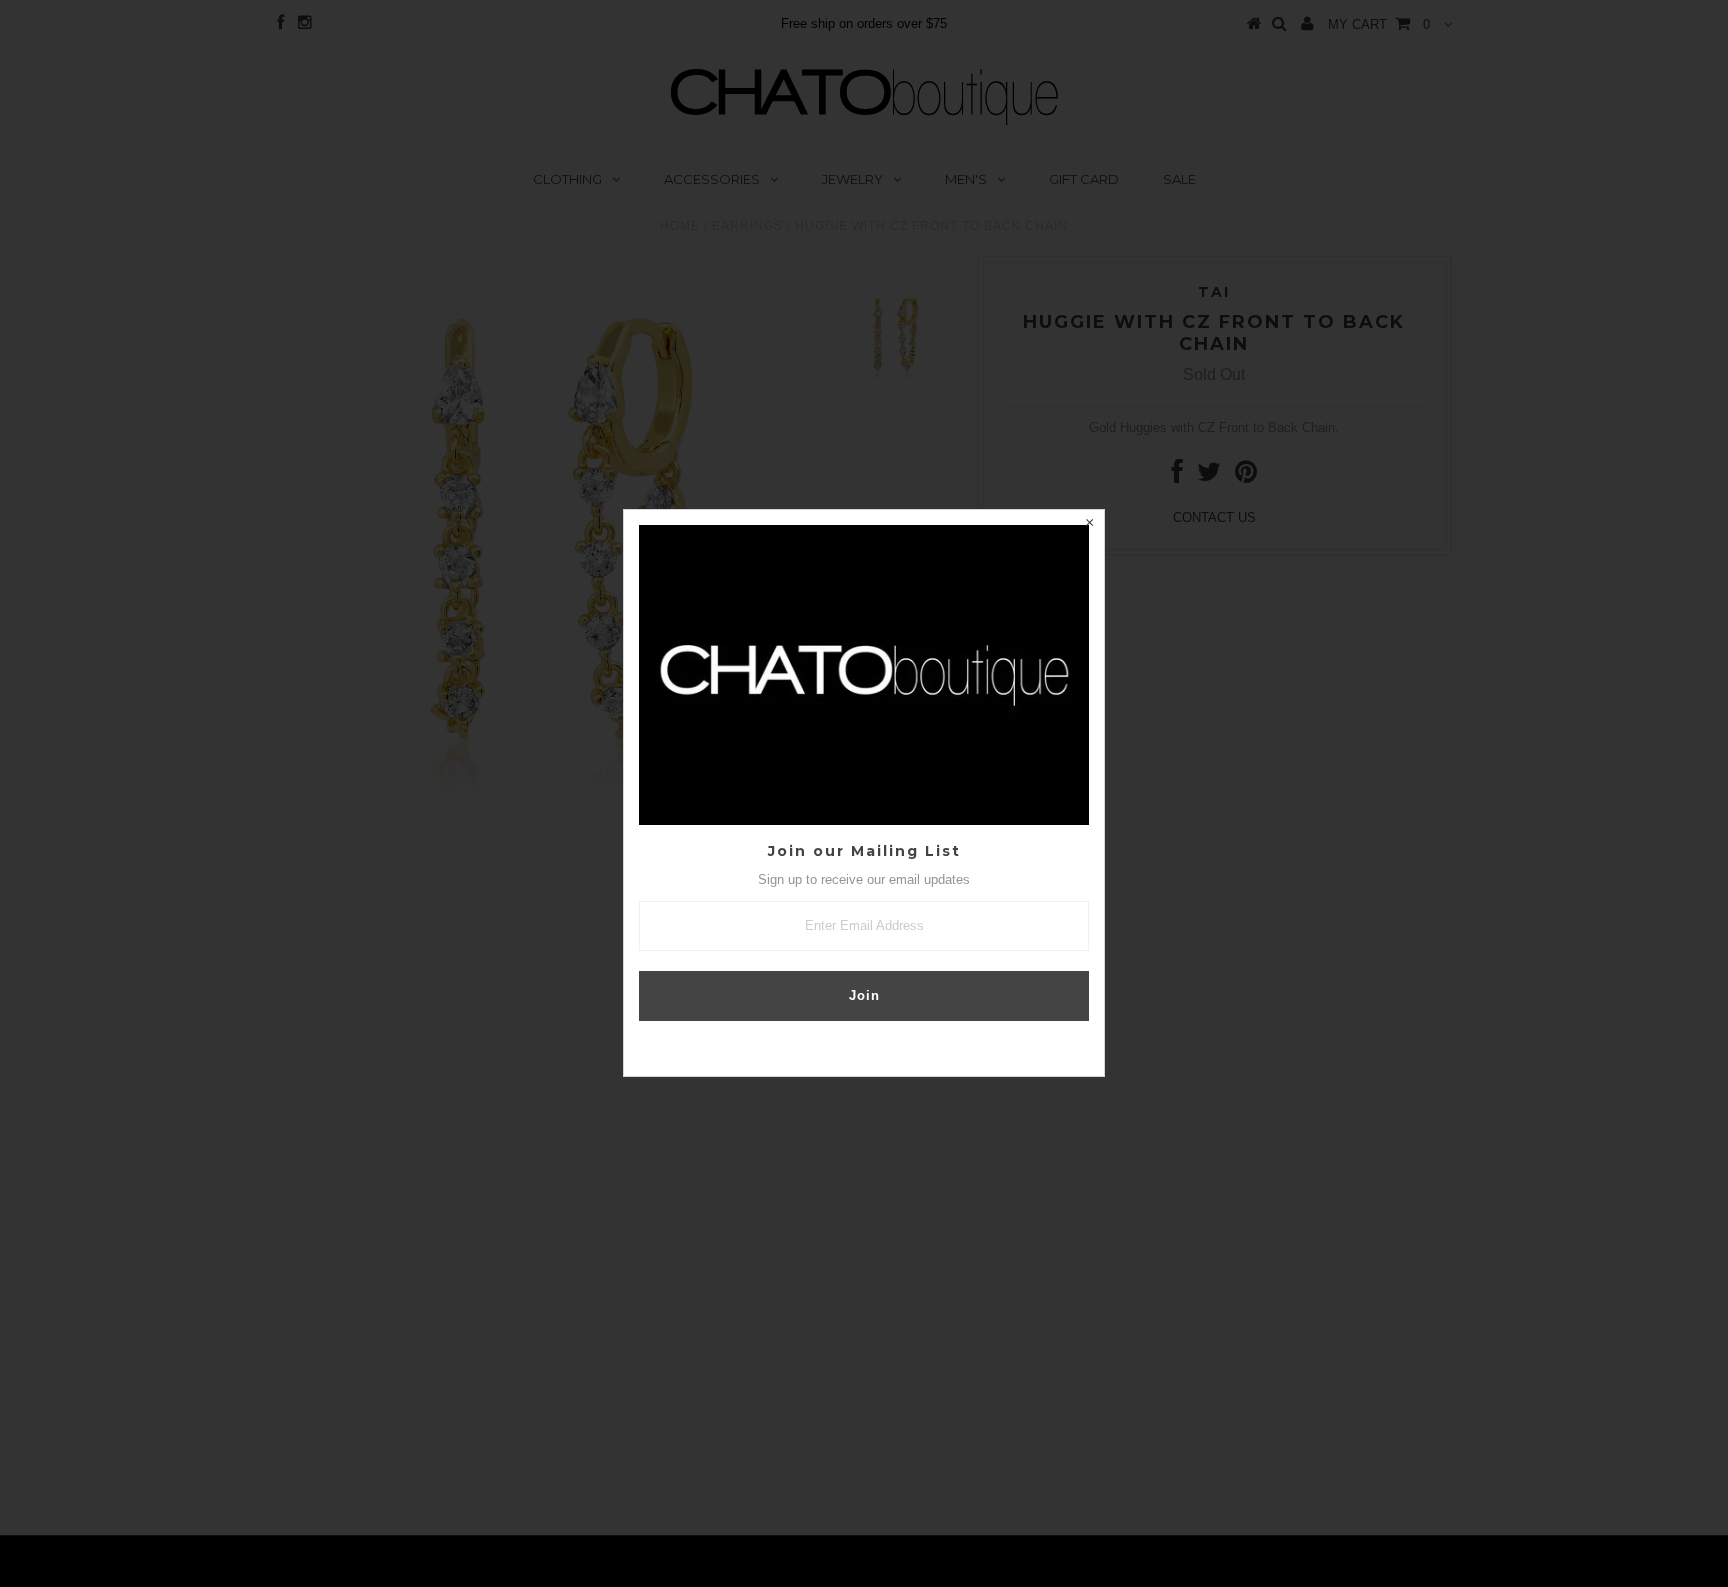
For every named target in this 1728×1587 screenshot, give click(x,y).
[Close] (1089, 525)
